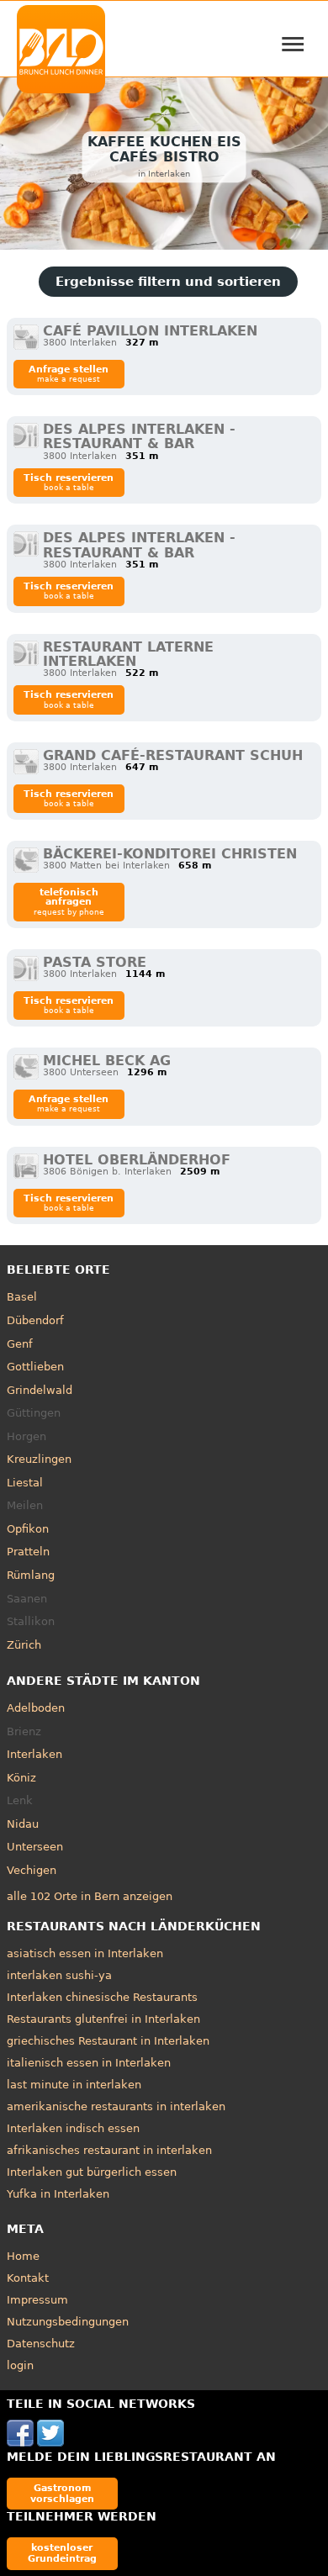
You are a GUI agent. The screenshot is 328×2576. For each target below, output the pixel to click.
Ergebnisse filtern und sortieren (168, 282)
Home (23, 2256)
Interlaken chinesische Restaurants (102, 1997)
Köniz (21, 1778)
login (20, 2365)
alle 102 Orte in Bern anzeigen (90, 1896)
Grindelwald (40, 1390)
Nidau (23, 1824)
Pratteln (28, 1552)
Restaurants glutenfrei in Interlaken (103, 2019)
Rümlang (31, 1575)
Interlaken (34, 1754)
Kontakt (28, 2278)
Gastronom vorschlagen (62, 2493)
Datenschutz (41, 2344)
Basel (22, 1297)
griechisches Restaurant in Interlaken (108, 2041)
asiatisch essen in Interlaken (85, 1953)
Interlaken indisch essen (73, 2128)
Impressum (37, 2300)
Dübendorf (35, 1320)
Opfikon (28, 1529)
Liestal (25, 1483)
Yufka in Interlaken (58, 2194)
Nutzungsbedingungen (68, 2322)
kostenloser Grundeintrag (62, 2553)
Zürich (24, 1645)
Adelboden (36, 1708)
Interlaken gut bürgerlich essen (92, 2172)
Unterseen (35, 1847)
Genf (20, 1344)
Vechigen (32, 1870)
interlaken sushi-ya (59, 1975)
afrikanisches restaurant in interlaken (109, 2150)
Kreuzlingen (39, 1459)
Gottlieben (35, 1367)
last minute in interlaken (74, 2085)
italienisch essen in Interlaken (89, 2063)
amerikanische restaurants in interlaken (116, 2106)
